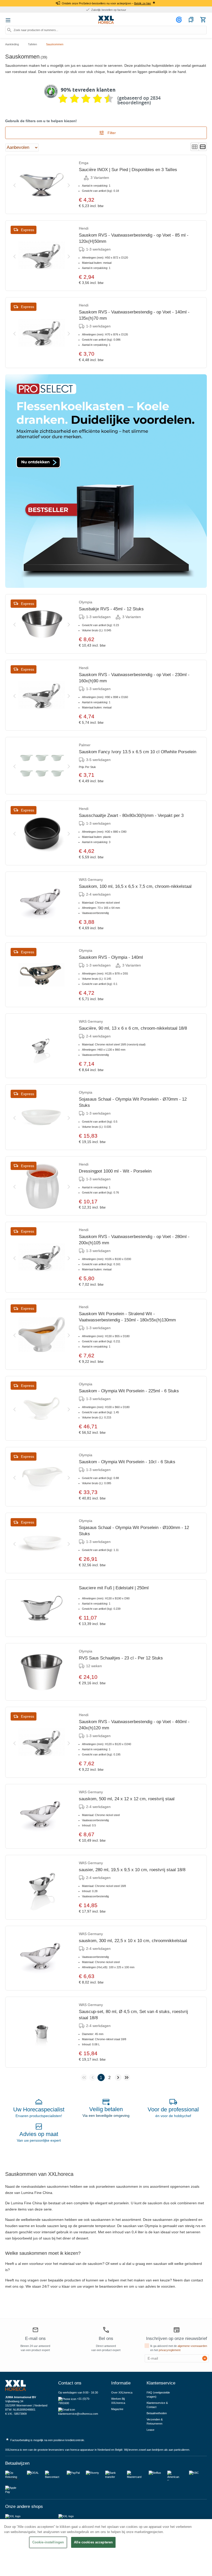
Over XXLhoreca (122, 2392)
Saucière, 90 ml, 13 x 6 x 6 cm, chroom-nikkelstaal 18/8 (133, 1028)
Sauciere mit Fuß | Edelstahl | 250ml (114, 1588)
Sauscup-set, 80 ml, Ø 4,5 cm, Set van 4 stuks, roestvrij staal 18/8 (133, 2015)
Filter (111, 133)
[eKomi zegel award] (51, 91)
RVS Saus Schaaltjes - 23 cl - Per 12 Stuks (121, 1658)
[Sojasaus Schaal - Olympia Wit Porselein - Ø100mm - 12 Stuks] (42, 1543)
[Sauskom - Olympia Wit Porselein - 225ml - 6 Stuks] (42, 1408)
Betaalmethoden (157, 2413)
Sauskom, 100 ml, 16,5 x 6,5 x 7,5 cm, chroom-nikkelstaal (135, 886)
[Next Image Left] (14, 184)
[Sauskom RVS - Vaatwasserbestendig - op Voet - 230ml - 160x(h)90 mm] (42, 695)
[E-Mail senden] (205, 2358)
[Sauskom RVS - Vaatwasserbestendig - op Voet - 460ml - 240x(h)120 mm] (42, 1742)
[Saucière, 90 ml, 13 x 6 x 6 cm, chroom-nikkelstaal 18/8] (42, 1046)
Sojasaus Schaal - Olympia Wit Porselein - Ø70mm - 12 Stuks (133, 1102)
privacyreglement (170, 2350)
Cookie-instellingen (48, 2542)
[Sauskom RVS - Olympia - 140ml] (42, 975)
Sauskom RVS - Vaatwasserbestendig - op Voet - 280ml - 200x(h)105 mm (134, 1240)
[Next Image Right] (69, 184)
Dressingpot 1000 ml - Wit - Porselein (115, 1171)
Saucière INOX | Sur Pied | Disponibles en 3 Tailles (128, 170)
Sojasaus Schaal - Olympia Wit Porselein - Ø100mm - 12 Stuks (134, 1531)
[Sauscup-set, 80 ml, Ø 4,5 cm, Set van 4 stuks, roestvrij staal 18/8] (42, 2032)
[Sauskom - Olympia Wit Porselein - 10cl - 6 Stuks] (42, 1477)
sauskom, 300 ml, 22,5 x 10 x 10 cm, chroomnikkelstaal (133, 1941)
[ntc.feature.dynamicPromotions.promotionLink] (106, 481)
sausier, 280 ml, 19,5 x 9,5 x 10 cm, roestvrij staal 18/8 (132, 1870)
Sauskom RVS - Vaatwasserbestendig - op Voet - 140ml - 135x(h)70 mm (134, 315)
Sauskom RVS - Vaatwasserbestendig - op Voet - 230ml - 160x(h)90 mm (134, 678)
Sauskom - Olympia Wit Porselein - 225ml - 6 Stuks (129, 1391)
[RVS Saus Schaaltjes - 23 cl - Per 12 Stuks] (42, 1672)
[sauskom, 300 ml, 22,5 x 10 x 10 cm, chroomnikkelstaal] (42, 1958)
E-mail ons (35, 2339)
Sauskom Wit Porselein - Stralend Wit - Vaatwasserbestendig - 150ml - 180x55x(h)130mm (127, 1317)
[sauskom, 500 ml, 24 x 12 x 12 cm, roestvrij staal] (42, 1816)
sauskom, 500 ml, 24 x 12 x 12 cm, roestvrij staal (127, 1799)
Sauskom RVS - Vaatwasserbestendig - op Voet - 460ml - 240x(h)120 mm (134, 1725)
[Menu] (8, 20)
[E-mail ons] (35, 2330)
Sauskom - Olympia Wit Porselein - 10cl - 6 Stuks (127, 1462)
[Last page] (127, 2077)
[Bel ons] (106, 2330)
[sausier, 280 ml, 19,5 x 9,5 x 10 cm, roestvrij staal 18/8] (42, 1887)
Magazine (117, 2409)
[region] (106, 2548)
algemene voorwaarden (192, 2346)
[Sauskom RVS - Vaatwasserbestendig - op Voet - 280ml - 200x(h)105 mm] (42, 1257)
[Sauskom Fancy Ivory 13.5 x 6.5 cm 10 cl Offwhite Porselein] (42, 766)
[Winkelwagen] (203, 20)
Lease (150, 2430)
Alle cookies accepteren (93, 2542)
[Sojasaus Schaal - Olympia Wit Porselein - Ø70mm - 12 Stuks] (42, 1117)
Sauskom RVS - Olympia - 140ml (111, 957)
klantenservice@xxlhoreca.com (78, 2414)
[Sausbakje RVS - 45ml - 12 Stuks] (42, 624)
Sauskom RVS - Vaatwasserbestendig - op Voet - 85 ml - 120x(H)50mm (134, 238)
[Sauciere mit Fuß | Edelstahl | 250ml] (42, 1608)
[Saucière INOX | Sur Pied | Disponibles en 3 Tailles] (42, 184)
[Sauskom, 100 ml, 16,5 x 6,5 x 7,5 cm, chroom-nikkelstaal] (42, 904)
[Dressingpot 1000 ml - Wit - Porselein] (42, 1186)
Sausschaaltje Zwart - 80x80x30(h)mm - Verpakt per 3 (131, 815)
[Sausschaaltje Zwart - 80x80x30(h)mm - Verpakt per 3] (42, 833)
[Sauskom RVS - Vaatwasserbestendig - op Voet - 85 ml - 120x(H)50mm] (42, 256)
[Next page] (118, 2077)
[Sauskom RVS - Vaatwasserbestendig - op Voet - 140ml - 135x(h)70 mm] (42, 333)
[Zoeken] (9, 30)
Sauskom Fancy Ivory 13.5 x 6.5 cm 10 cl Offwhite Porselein (138, 752)
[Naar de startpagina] (106, 20)
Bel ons (106, 2339)
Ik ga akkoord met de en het (179, 2348)
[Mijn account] (180, 20)
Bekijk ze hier (143, 3)
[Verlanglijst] (191, 20)
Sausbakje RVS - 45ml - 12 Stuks (111, 609)
